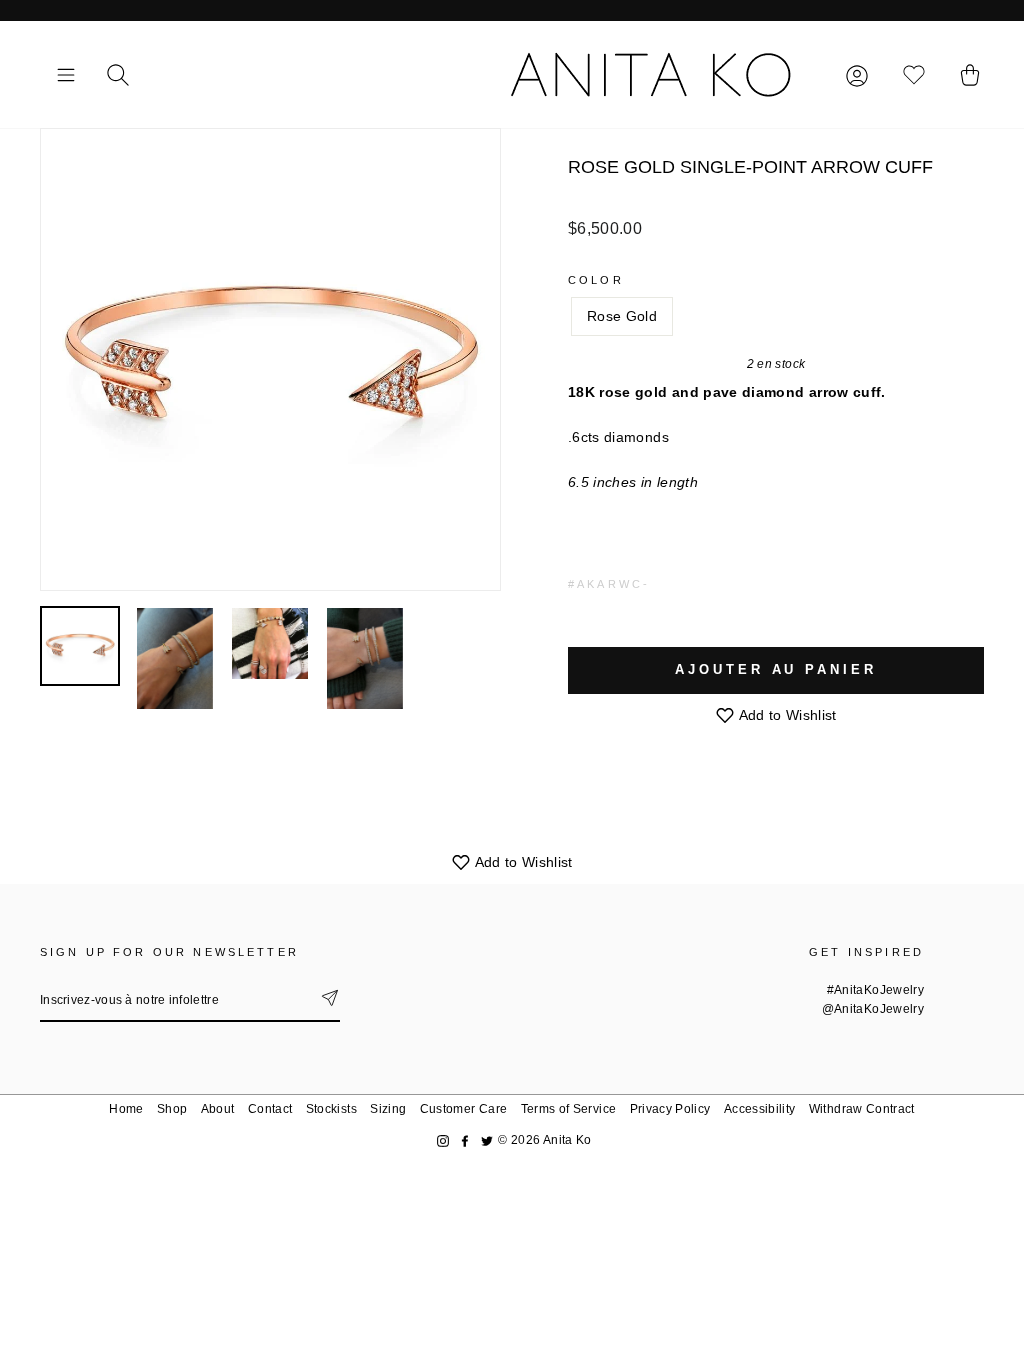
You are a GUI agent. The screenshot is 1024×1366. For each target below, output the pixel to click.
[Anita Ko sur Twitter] (487, 1140)
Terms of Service (569, 1109)
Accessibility (760, 1109)
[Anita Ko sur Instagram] (443, 1140)
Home (126, 1109)
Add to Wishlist (786, 715)
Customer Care (464, 1109)
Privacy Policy (670, 1109)
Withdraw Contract (862, 1109)
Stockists (331, 1109)
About (218, 1109)
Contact (270, 1109)
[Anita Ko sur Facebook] (465, 1140)
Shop (172, 1109)
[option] (270, 359)
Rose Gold (622, 316)
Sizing (388, 1109)
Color (596, 280)
